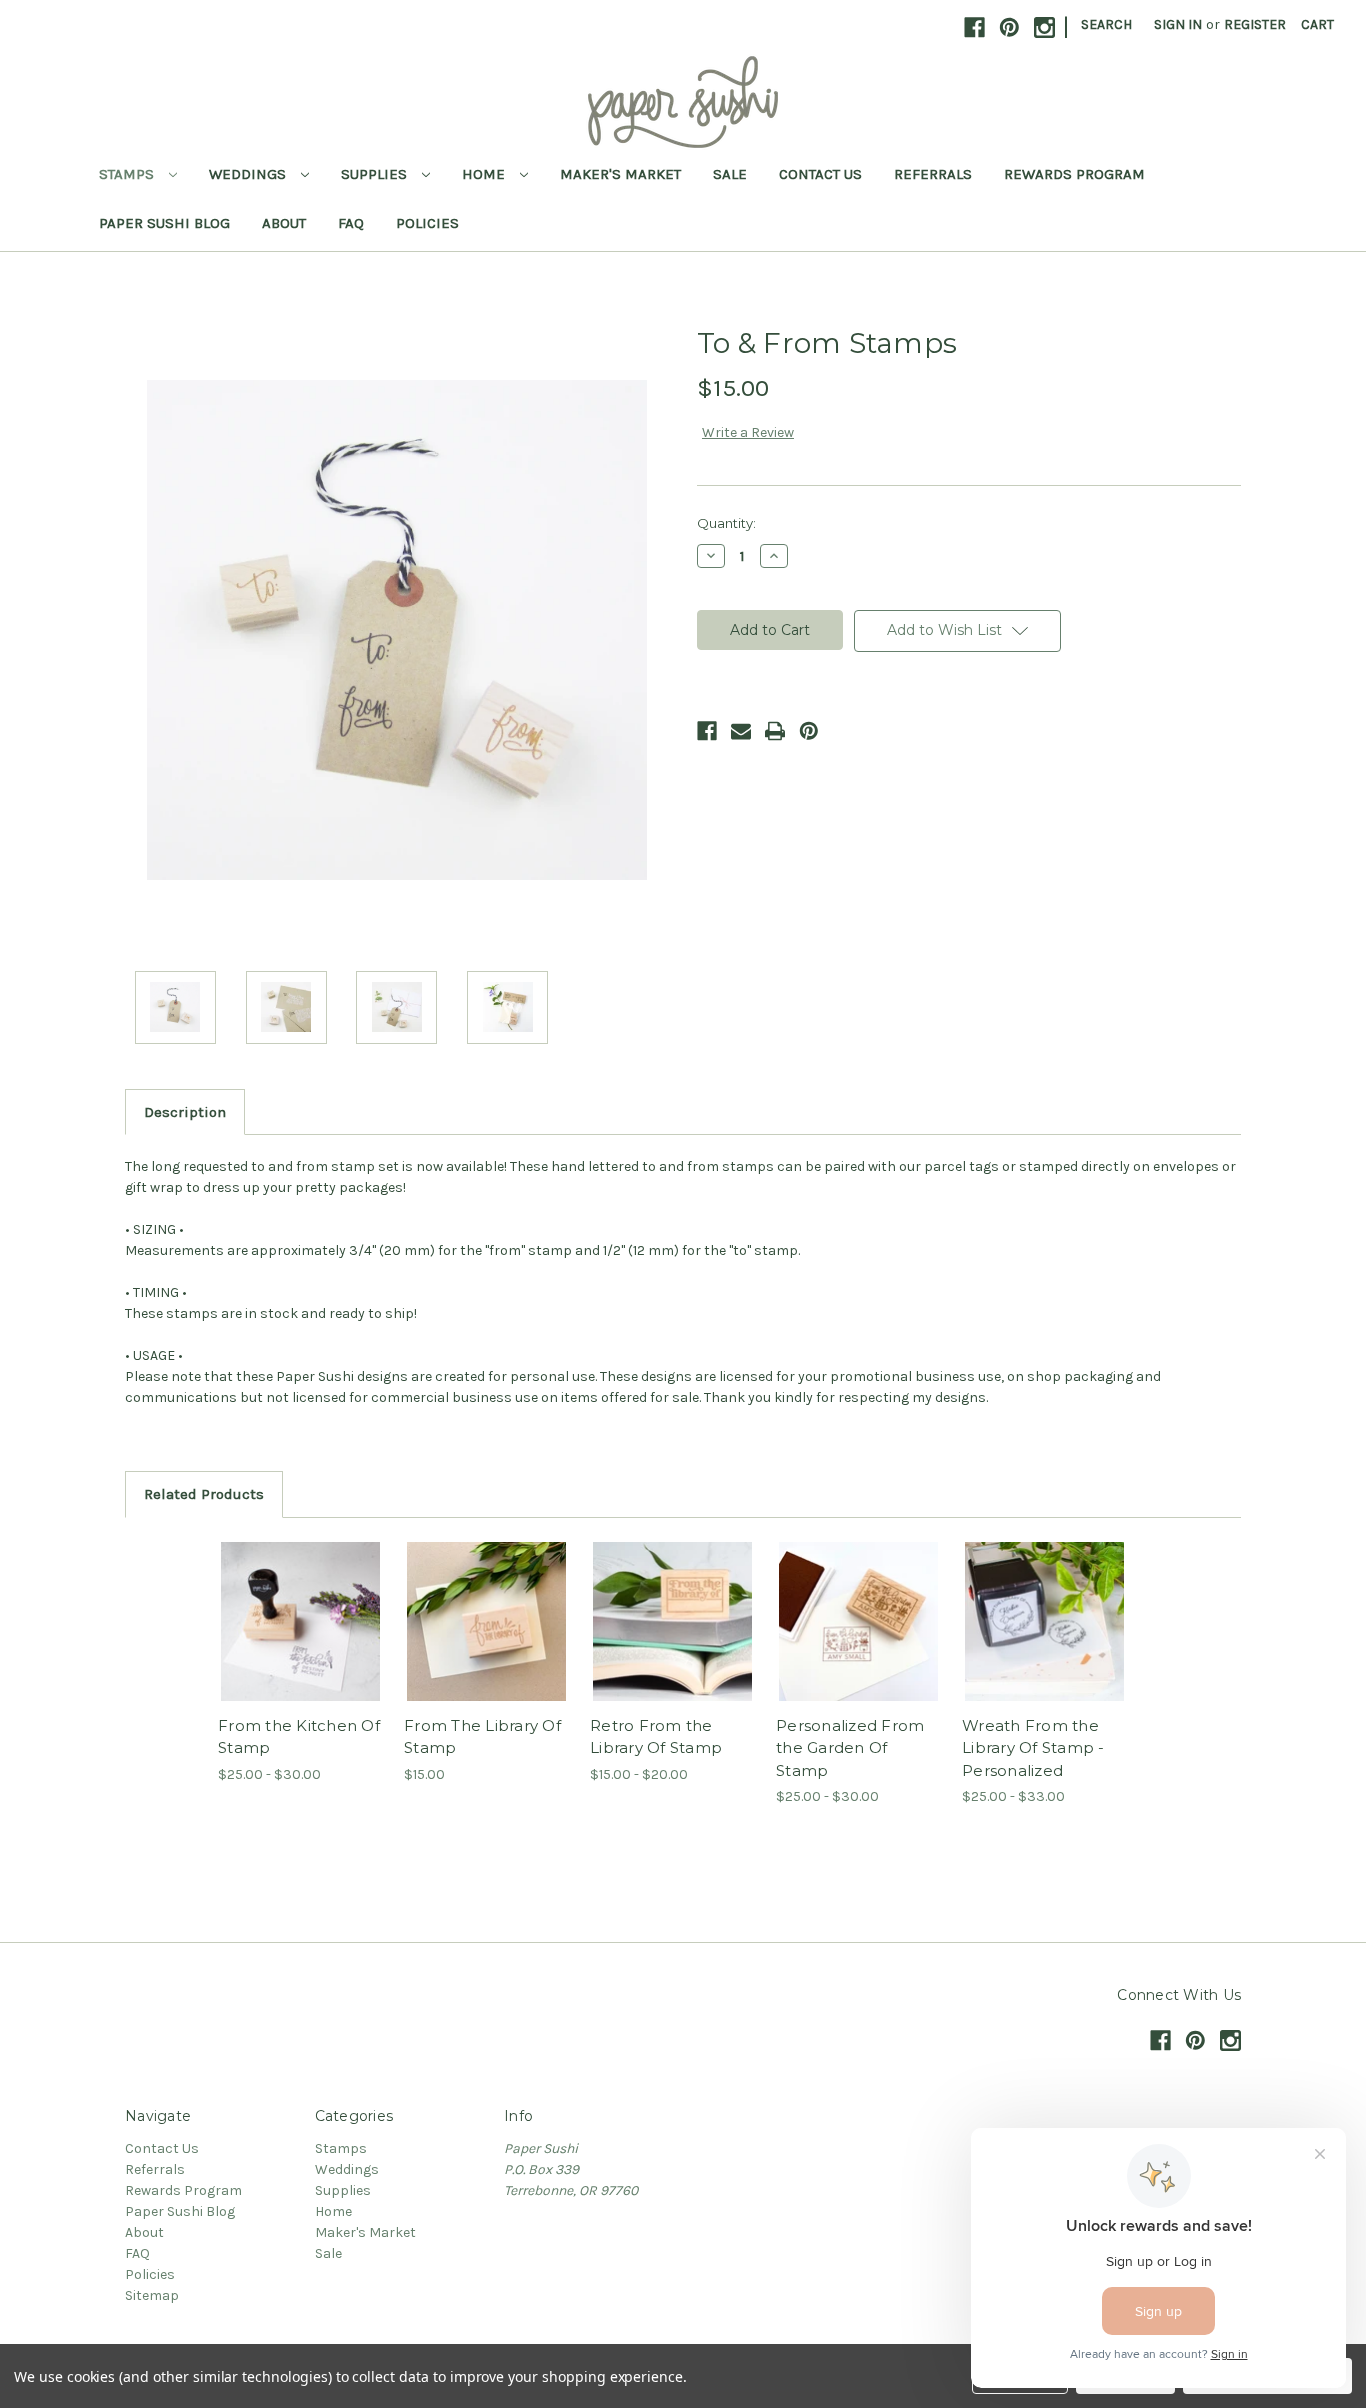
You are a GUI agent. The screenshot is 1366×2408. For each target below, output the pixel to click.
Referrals (933, 174)
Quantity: (726, 523)
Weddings (249, 174)
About (284, 223)
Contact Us (820, 174)
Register (1255, 24)
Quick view (284, 1604)
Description (185, 1112)
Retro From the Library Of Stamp (656, 1737)
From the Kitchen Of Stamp (299, 1737)
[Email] (741, 731)
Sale (730, 174)
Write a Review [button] (748, 432)
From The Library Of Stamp (482, 1737)
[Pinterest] (809, 731)
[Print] (775, 731)
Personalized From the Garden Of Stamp (850, 1748)
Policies (427, 223)
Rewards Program (1074, 174)
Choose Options (301, 1639)
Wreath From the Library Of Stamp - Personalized (1033, 1748)
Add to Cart (486, 1639)
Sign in (1178, 24)
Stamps (128, 174)
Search (1106, 24)
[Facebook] (707, 731)
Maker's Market (620, 174)
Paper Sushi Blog (164, 223)
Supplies (376, 174)
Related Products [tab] (204, 1494)
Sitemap (152, 2295)
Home (485, 174)
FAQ (351, 223)
